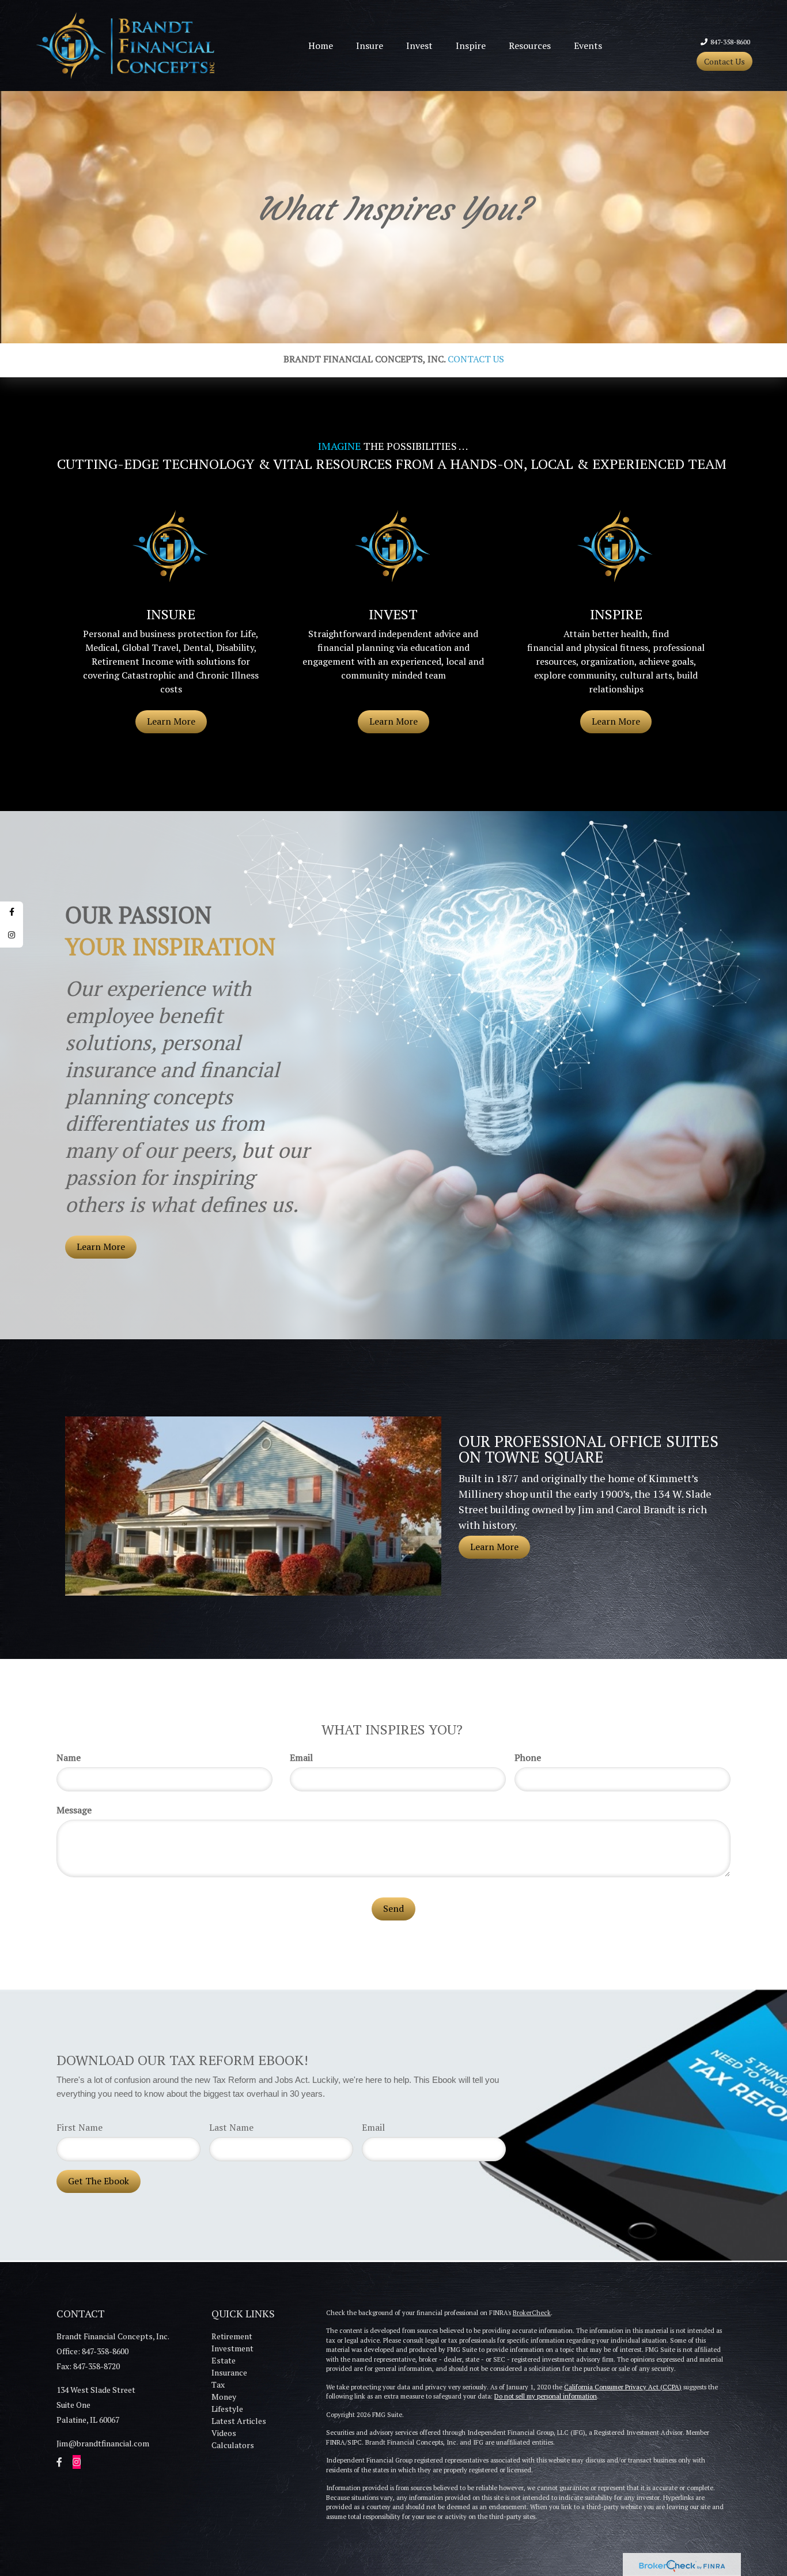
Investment (232, 2348)
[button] (370, 46)
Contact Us (724, 61)
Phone (528, 1757)
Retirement (232, 2336)
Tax (218, 2384)
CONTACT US (476, 359)
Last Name (231, 2127)
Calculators (233, 2445)
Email (301, 1757)
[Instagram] (12, 936)
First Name (80, 2127)
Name (69, 1757)
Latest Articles (239, 2421)
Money (224, 2397)
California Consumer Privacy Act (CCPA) (623, 2387)
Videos (224, 2433)
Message (74, 1810)
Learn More (101, 1247)
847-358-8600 (730, 42)
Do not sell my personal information (546, 2396)
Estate (224, 2360)
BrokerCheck (532, 2313)
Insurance (229, 2372)
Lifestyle (227, 2409)
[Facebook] (12, 913)
